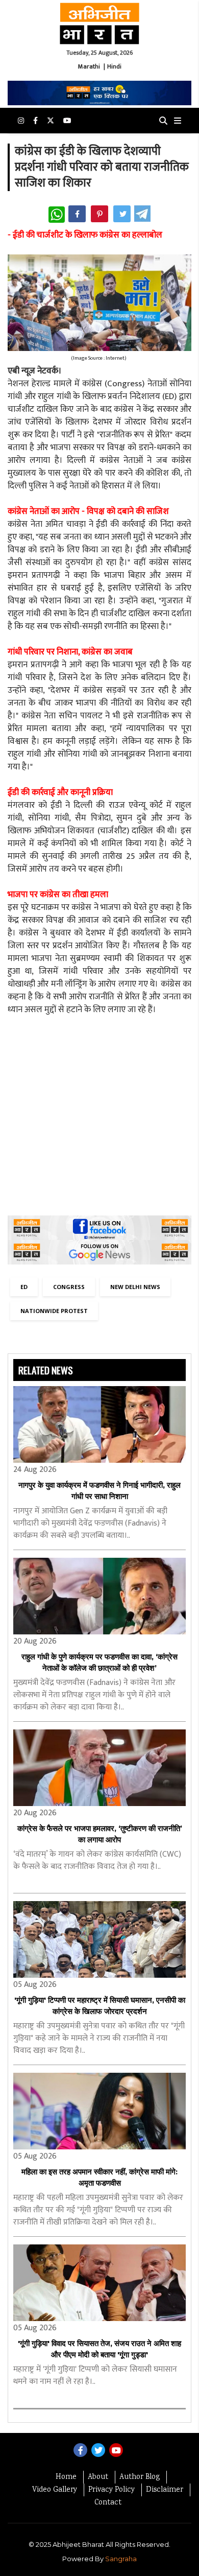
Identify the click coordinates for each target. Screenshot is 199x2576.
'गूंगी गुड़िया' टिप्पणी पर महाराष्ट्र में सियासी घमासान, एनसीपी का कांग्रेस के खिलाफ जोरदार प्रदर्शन (100, 2006)
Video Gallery (55, 2490)
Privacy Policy (111, 2490)
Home (66, 2477)
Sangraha (121, 2559)
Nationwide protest (54, 1311)
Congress (69, 1287)
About (98, 2477)
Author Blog (140, 2477)
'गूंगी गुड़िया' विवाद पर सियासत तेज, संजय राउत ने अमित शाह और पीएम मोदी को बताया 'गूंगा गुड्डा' (99, 2349)
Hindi (114, 66)
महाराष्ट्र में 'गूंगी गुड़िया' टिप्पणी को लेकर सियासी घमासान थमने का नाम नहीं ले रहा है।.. (95, 2376)
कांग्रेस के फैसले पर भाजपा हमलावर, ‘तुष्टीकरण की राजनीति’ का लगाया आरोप (100, 1834)
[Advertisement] (99, 1116)
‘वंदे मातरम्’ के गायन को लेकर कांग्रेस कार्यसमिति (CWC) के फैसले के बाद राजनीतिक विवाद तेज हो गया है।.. (97, 1861)
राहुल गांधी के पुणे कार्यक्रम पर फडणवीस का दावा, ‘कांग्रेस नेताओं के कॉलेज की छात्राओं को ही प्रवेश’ (99, 1662)
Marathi (89, 66)
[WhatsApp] (57, 215)
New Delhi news (135, 1287)
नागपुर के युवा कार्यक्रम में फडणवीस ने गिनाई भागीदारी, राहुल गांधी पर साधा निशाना (99, 1491)
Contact (108, 2503)
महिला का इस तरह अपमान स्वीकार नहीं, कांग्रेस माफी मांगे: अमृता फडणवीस (99, 2177)
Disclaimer (165, 2490)
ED (24, 1287)
